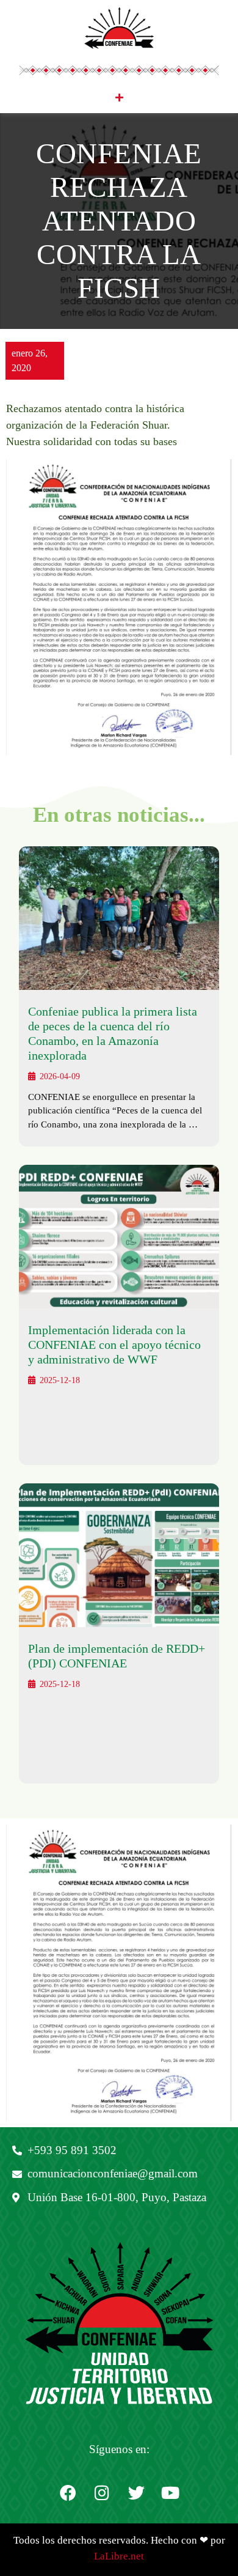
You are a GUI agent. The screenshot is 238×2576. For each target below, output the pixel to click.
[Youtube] (170, 2493)
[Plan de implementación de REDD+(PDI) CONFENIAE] (119, 1555)
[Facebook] (68, 2493)
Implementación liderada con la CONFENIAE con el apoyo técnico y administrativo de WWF (114, 1345)
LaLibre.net (119, 2556)
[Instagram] (102, 2493)
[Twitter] (136, 2493)
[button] (119, 98)
